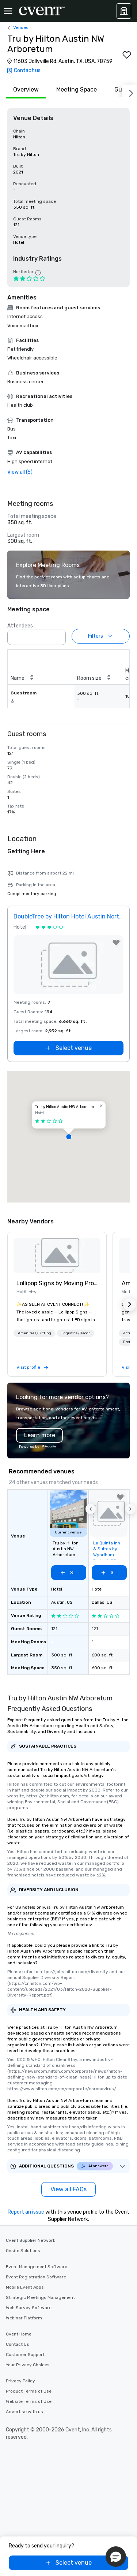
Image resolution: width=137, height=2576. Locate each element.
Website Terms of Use (29, 2401)
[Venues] (124, 11)
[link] (57, 1256)
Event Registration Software (36, 2277)
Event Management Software (37, 2267)
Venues (21, 27)
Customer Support (25, 2355)
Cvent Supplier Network (31, 2240)
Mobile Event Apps (25, 2287)
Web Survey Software (29, 2308)
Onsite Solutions (23, 2251)
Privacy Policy (20, 2381)
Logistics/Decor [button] (76, 1333)
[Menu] (8, 11)
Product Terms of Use (29, 2391)
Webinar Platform (24, 2318)
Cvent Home (19, 2334)
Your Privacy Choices (28, 2365)
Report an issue (26, 2212)
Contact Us (18, 2344)
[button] (58, 635)
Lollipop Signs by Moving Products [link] (57, 1283)
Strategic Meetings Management (40, 2297)
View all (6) (20, 472)
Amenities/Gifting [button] (35, 1333)
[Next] (130, 92)
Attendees (20, 626)
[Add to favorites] (127, 55)
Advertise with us (24, 2412)
